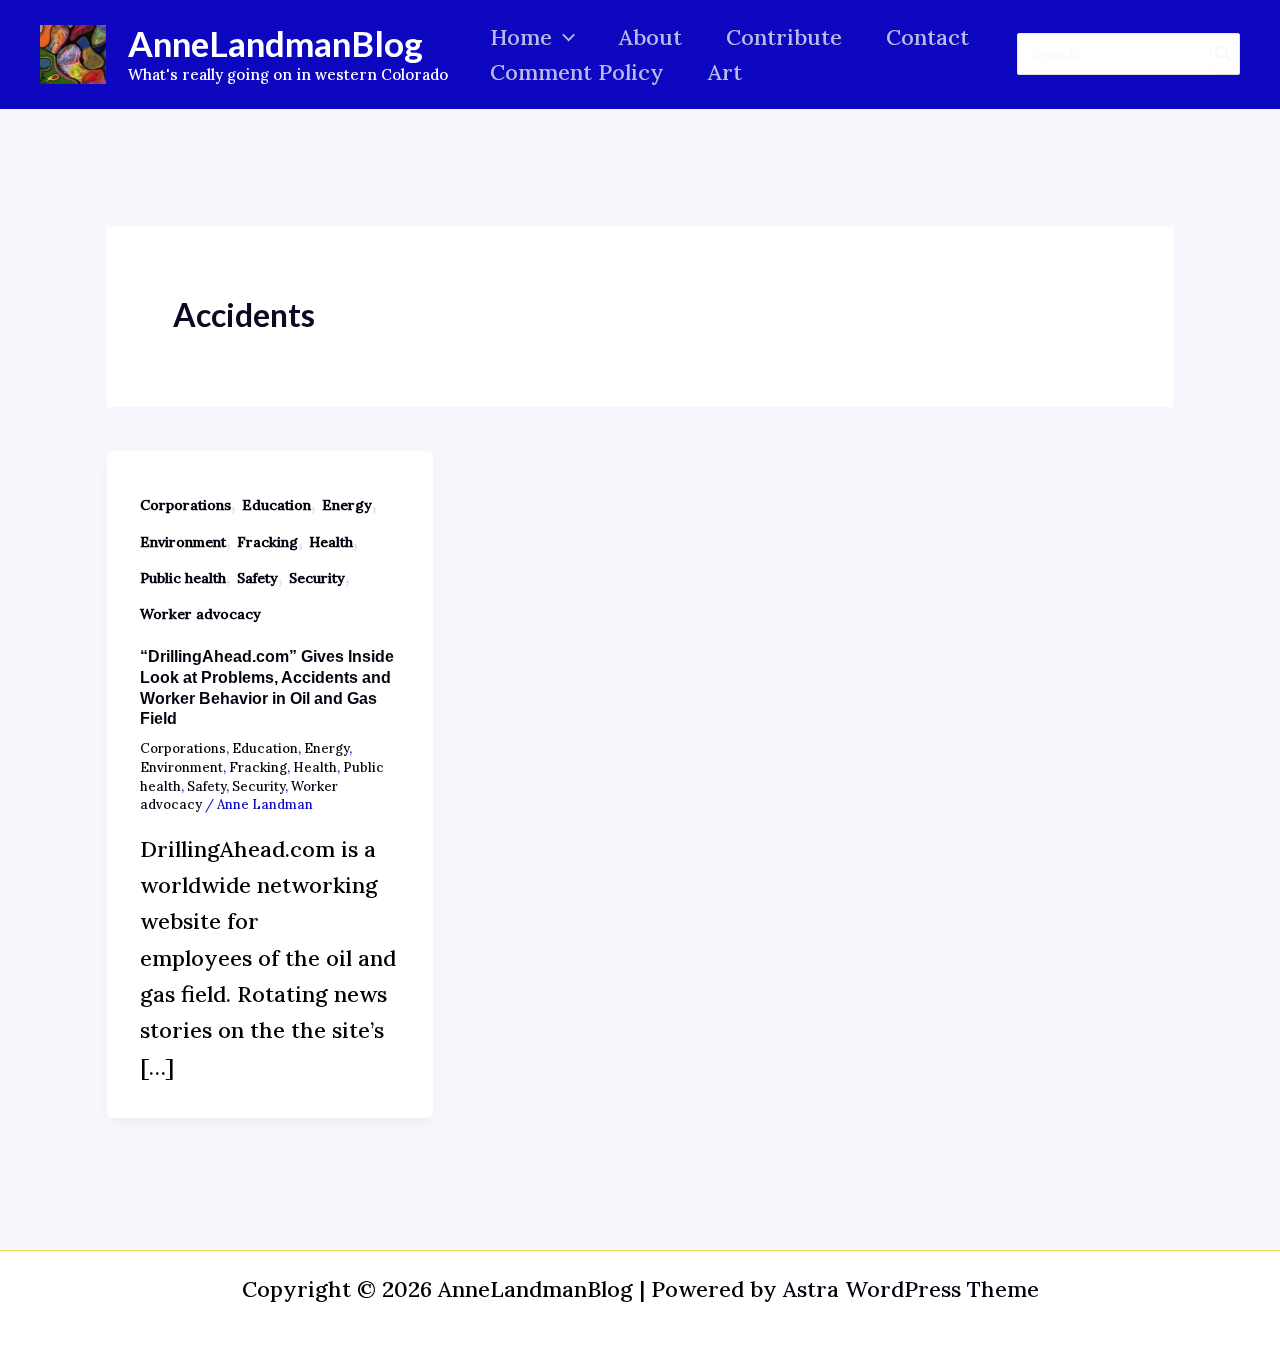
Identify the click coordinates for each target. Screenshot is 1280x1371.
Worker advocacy (200, 614)
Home (521, 37)
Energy (347, 505)
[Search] (1224, 54)
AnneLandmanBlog (275, 43)
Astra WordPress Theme (911, 1289)
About (650, 37)
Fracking (267, 542)
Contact (927, 37)
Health (331, 542)
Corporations (185, 505)
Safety (257, 578)
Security (317, 578)
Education (276, 505)
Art (725, 72)
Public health (183, 578)
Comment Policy (577, 72)
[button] (563, 37)
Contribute (784, 37)
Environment (183, 542)
